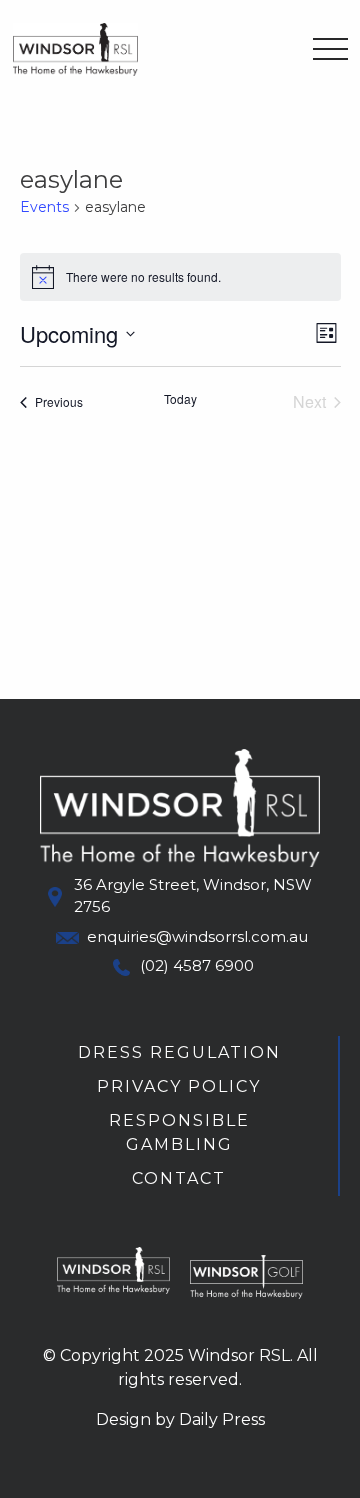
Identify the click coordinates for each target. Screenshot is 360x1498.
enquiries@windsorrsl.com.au (197, 936)
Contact (179, 1178)
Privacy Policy (179, 1086)
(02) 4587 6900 (197, 965)
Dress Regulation (179, 1052)
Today (180, 399)
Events (44, 207)
